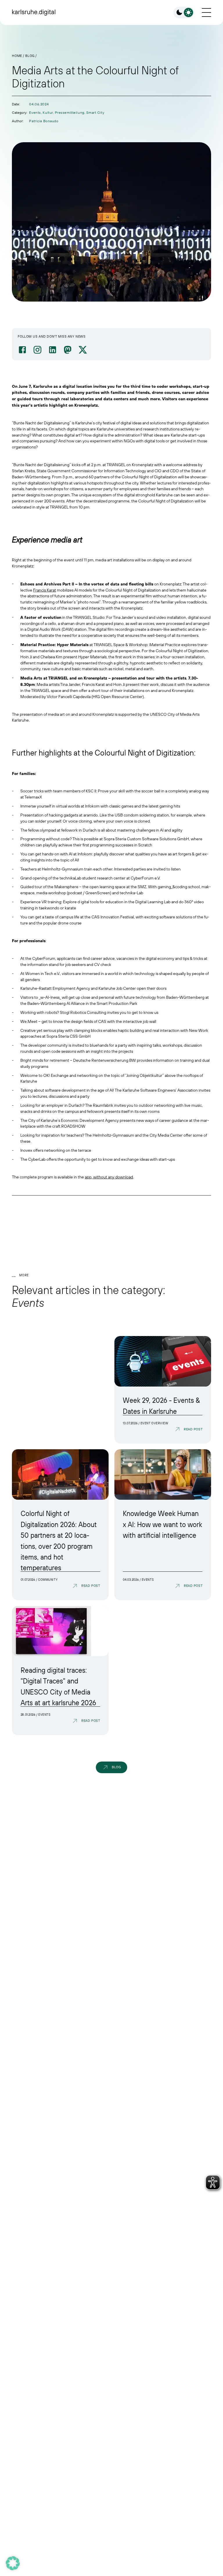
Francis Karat (45, 590)
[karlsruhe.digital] (34, 12)
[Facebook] (22, 350)
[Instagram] (37, 350)
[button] (13, 2563)
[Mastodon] (68, 350)
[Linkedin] (53, 350)
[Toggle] (184, 12)
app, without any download (109, 1177)
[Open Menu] (206, 12)
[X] (83, 350)
